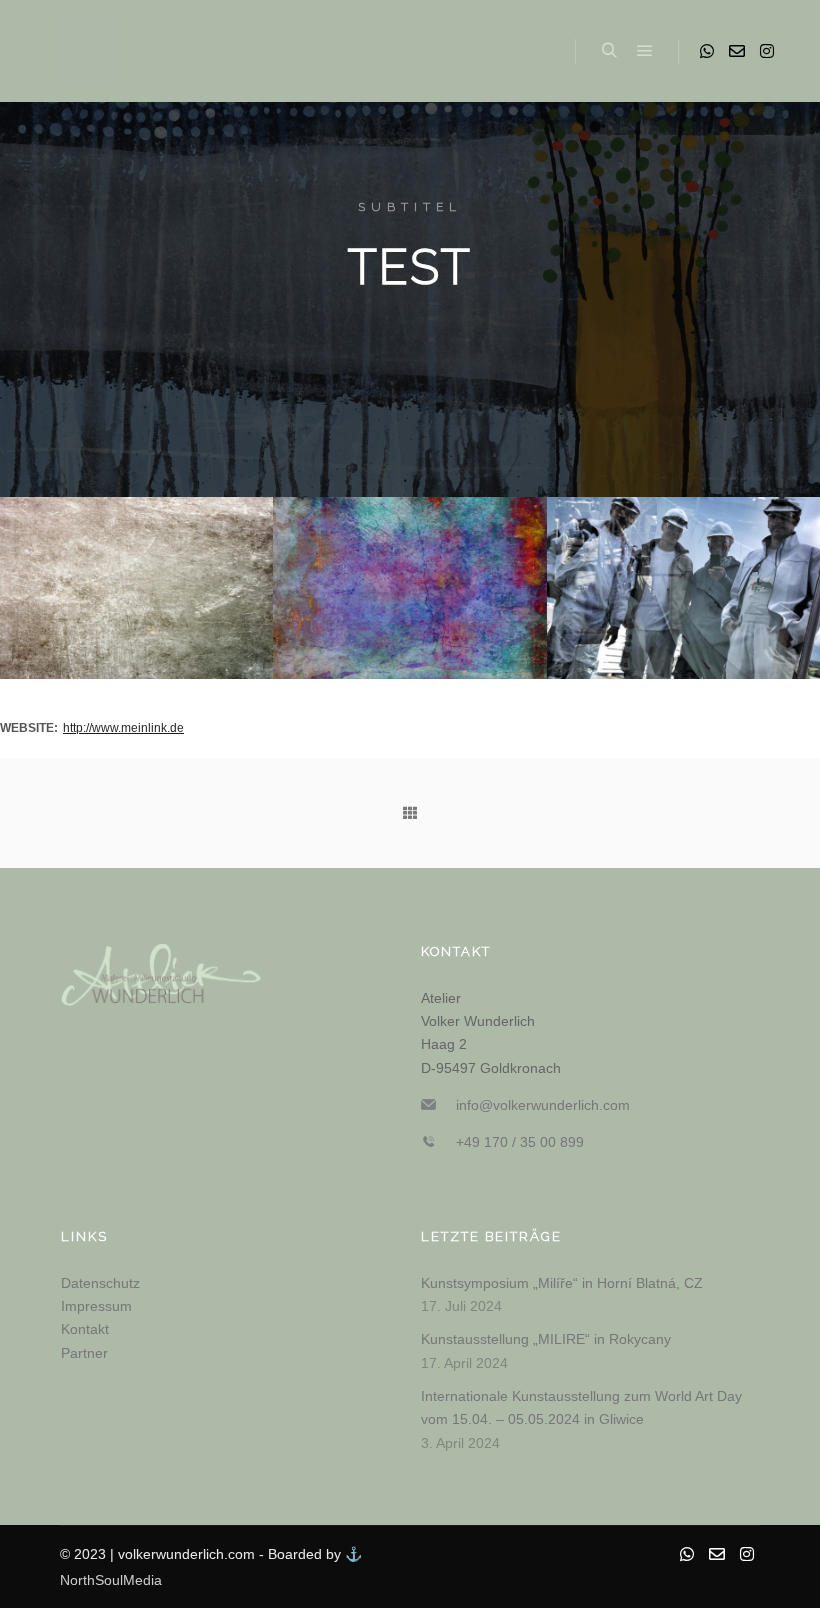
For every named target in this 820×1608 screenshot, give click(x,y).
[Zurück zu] (409, 813)
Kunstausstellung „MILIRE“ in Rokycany (546, 1339)
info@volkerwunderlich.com (543, 1105)
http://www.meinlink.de (123, 728)
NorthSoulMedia (111, 1580)
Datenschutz (100, 1283)
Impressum (96, 1306)
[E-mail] (737, 51)
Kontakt (85, 1329)
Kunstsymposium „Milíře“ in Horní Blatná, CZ (562, 1283)
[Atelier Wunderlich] (90, 51)
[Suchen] (609, 51)
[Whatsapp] (707, 51)
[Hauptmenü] (645, 51)
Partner (84, 1353)
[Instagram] (767, 51)
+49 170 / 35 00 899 (520, 1142)
